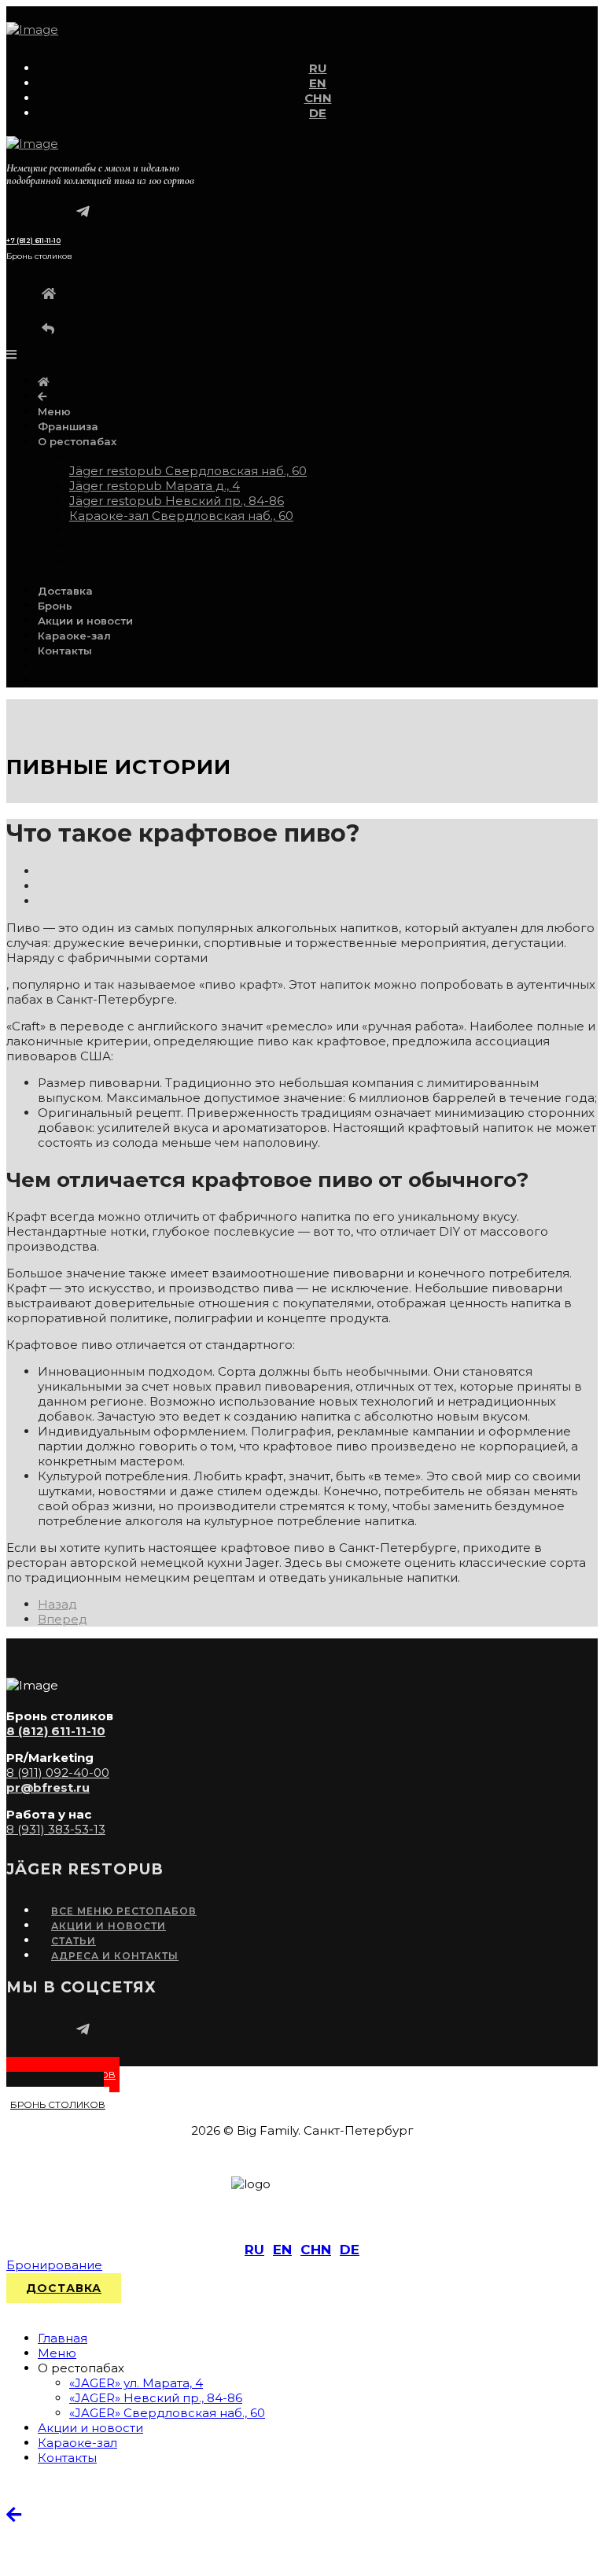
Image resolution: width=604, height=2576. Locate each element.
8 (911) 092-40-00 (58, 1773)
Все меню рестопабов (124, 1911)
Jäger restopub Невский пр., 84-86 (177, 501)
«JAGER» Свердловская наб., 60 (167, 2413)
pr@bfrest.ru (48, 1787)
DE (318, 113)
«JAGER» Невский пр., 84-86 (156, 2398)
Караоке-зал (74, 636)
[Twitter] (44, 886)
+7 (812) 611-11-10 (33, 241)
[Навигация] (11, 354)
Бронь (55, 606)
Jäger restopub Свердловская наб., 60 (188, 471)
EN (318, 83)
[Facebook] (44, 871)
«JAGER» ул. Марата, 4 (136, 2383)
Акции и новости (85, 621)
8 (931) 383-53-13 (56, 1829)
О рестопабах (77, 441)
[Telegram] (83, 209)
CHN (318, 98)
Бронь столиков (58, 2104)
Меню (54, 411)
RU (318, 68)
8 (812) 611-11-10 (56, 1731)
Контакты (65, 650)
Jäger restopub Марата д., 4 (155, 486)
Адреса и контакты (115, 1956)
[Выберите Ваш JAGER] (42, 396)
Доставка (65, 591)
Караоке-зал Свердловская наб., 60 (181, 516)
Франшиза (68, 426)
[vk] (69, 209)
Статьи (74, 1941)
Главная (63, 2338)
